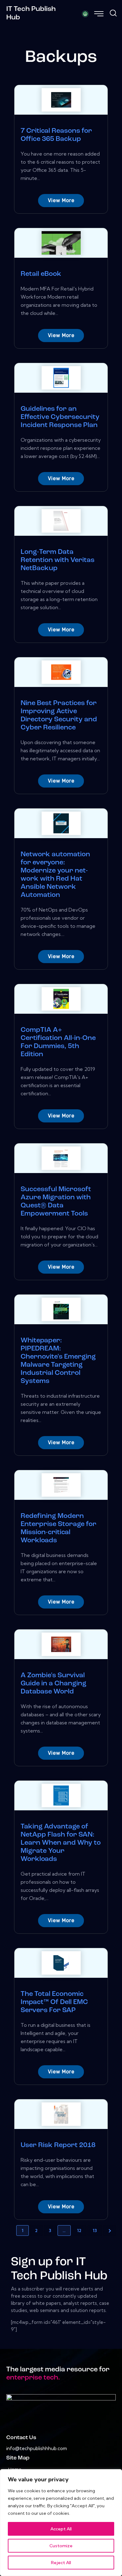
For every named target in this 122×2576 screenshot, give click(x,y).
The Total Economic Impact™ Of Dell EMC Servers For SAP (54, 2002)
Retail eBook (41, 274)
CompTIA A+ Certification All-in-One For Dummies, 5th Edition (58, 1042)
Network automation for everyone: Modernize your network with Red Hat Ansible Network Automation (55, 875)
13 (95, 2230)
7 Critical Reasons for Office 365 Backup (56, 135)
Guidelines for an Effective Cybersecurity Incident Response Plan (60, 417)
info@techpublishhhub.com (37, 2448)
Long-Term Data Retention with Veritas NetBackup (58, 560)
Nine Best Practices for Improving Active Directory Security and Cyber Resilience (59, 716)
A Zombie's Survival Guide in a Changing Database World (53, 1684)
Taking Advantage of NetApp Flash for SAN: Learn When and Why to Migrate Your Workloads (61, 1843)
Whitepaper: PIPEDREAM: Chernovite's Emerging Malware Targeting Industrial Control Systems (58, 1361)
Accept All (61, 2529)
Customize (61, 2546)
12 (79, 2230)
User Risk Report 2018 (58, 2145)
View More (61, 200)
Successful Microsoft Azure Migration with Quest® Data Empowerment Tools (56, 1202)
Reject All (61, 2563)
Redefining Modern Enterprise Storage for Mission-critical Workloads (58, 1528)
